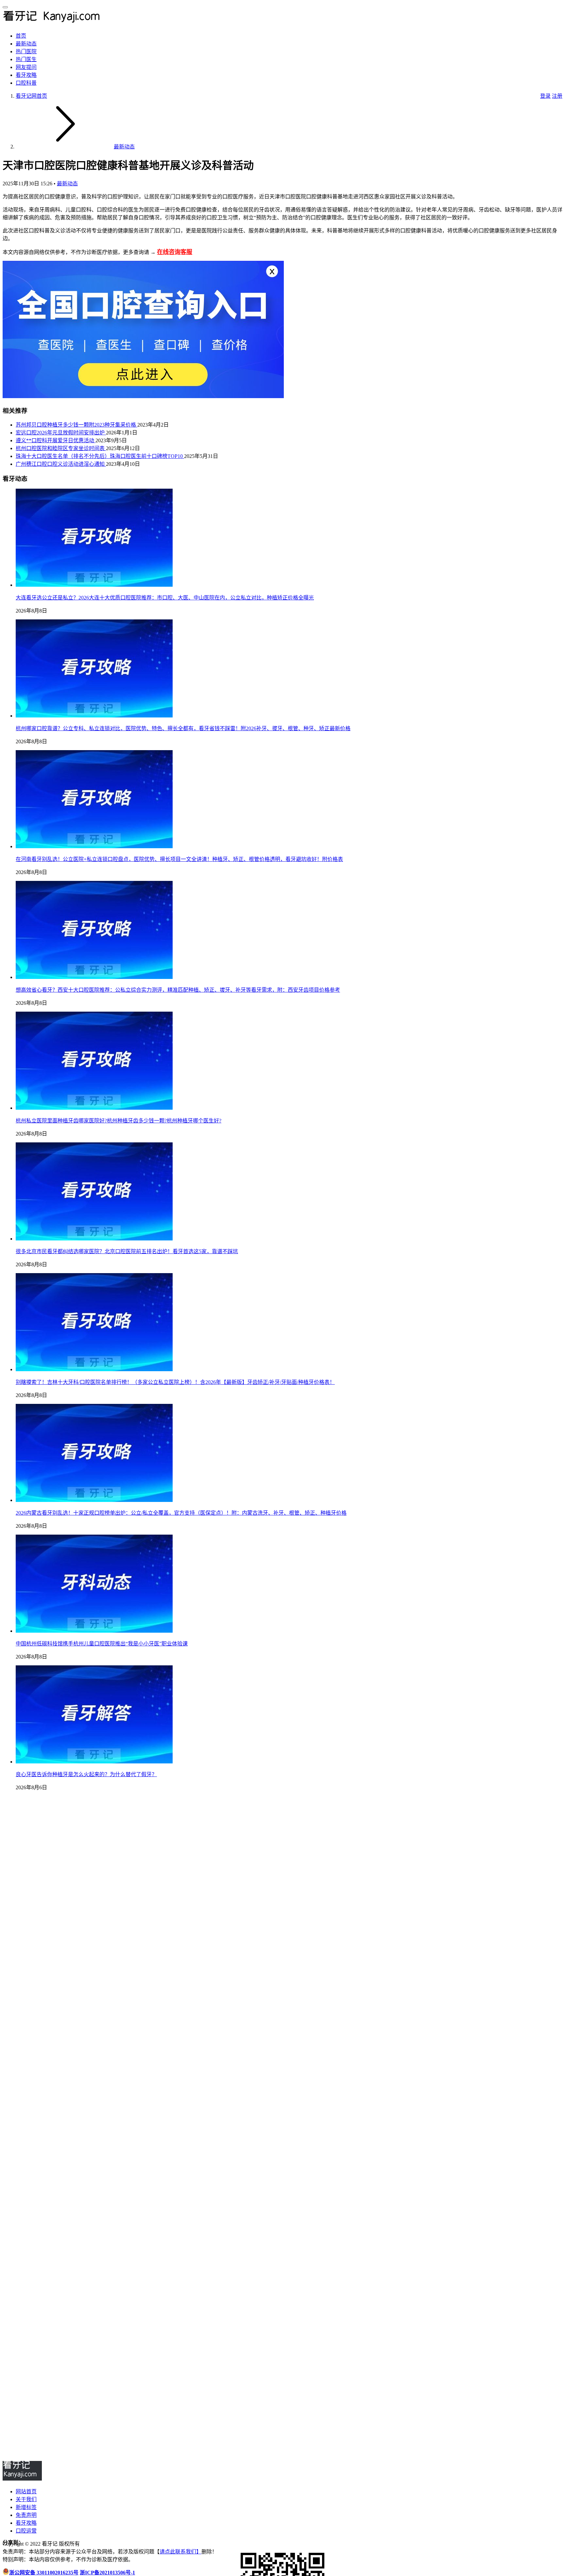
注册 (557, 96)
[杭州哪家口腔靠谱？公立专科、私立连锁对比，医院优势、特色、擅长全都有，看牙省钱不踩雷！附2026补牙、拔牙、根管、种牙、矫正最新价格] (94, 716)
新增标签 (26, 2507)
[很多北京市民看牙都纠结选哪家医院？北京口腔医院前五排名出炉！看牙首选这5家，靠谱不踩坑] (94, 1239)
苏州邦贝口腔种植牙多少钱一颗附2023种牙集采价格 (77, 425)
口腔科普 (26, 83)
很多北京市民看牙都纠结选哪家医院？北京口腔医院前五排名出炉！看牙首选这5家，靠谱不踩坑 (127, 1251)
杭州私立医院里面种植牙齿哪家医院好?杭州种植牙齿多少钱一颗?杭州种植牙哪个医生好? (119, 1121)
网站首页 (26, 2492)
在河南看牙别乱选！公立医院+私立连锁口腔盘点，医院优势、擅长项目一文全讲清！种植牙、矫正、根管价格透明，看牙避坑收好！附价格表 (179, 859)
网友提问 (26, 67)
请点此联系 (173, 2552)
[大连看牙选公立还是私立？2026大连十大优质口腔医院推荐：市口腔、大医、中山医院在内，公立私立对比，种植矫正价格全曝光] (94, 585)
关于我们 (26, 2499)
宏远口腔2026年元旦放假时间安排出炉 (61, 433)
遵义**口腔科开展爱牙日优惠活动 (56, 440)
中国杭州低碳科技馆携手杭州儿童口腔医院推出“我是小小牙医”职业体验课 (102, 1644)
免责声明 (26, 2515)
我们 (191, 2552)
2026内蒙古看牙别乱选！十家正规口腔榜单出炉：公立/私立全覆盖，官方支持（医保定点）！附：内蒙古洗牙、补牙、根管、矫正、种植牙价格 (181, 1513)
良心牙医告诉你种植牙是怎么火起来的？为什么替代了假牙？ (86, 1774)
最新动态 (26, 44)
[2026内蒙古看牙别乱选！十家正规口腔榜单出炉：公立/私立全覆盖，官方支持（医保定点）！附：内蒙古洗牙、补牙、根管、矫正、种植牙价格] (94, 1500)
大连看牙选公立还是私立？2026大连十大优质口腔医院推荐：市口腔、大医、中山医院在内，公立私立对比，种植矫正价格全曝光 (165, 598)
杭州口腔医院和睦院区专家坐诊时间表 (61, 448)
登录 (545, 96)
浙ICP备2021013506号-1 (107, 2573)
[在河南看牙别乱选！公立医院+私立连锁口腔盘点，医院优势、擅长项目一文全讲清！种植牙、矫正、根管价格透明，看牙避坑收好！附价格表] (94, 846)
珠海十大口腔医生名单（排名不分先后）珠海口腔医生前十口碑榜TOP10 (100, 456)
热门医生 (26, 59)
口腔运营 (26, 2531)
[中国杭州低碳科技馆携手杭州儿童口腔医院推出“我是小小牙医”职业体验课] (94, 1631)
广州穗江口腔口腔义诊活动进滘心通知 (61, 464)
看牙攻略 (26, 75)
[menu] (5, 7)
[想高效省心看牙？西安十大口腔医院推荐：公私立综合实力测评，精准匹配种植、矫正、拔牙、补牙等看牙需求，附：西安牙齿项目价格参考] (94, 977)
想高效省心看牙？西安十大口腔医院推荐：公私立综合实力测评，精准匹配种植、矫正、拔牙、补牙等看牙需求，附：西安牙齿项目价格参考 (178, 990)
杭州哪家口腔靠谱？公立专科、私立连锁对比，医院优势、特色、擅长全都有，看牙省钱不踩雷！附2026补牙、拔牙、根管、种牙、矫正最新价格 (183, 728)
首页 (21, 36)
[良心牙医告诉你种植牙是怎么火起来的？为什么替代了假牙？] (94, 1762)
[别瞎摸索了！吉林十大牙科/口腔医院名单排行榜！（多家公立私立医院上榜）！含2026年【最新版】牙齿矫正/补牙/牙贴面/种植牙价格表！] (94, 1369)
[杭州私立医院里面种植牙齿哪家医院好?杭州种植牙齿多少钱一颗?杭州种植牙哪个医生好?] (94, 1108)
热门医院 (26, 51)
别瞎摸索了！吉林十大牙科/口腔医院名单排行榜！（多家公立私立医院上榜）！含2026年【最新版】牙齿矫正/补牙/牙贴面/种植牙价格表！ (175, 1382)
